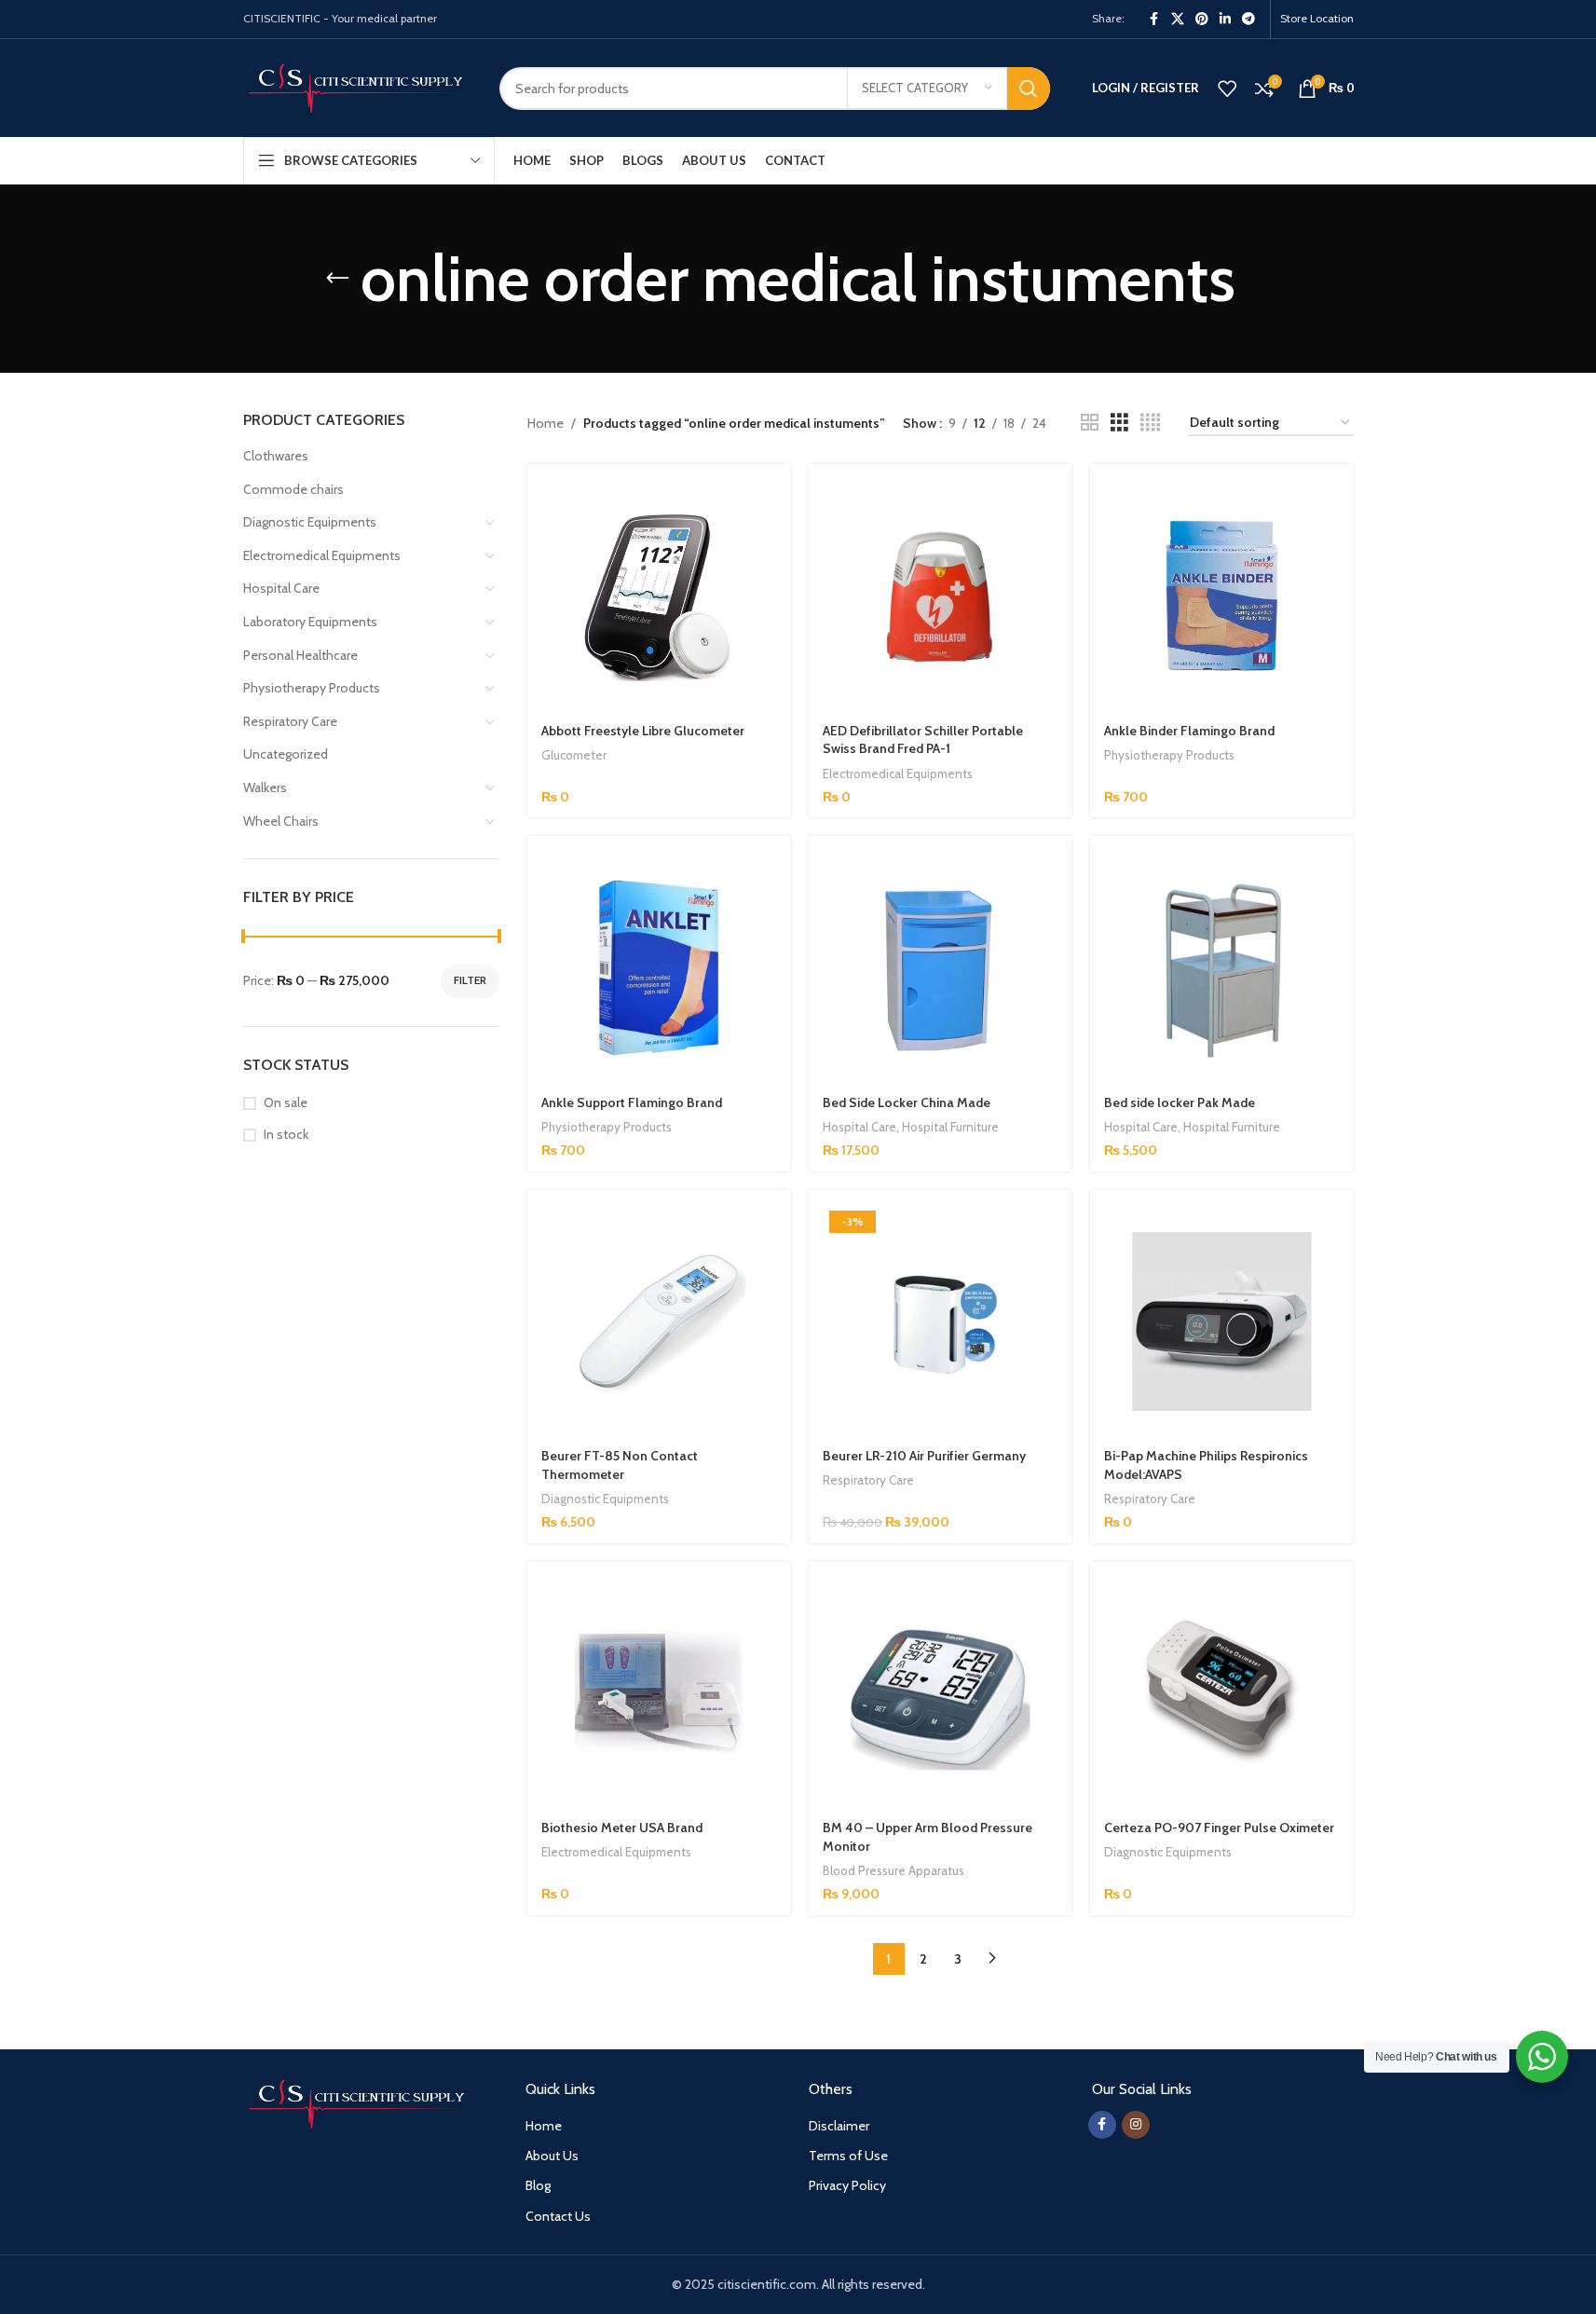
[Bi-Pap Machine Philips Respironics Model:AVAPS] (1221, 1321)
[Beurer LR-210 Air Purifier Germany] (940, 1321)
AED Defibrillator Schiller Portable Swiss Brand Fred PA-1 (923, 740)
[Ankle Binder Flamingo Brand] (1221, 596)
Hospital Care (281, 588)
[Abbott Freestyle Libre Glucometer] (659, 596)
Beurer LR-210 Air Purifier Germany (924, 1456)
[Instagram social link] (1136, 2125)
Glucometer (574, 755)
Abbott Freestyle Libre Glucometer (643, 731)
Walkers (265, 787)
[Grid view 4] (1150, 423)
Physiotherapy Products (312, 688)
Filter (470, 980)
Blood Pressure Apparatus (893, 1870)
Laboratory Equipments (310, 622)
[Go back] (337, 279)
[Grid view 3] (1119, 423)
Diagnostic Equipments (310, 522)
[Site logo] (357, 87)
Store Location (1317, 18)
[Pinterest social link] (1202, 19)
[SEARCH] (1029, 89)
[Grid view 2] (1090, 423)
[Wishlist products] (1227, 89)
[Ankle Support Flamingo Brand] (659, 967)
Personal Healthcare (300, 655)
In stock (286, 1134)
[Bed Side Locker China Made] (940, 967)
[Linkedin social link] (1225, 19)
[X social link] (1178, 19)
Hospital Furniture (950, 1127)
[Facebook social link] (1154, 19)
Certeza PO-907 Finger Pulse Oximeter (1219, 1828)
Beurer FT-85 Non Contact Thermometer (620, 1465)
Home (546, 423)
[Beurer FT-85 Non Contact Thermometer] (659, 1321)
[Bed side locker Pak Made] (1221, 967)
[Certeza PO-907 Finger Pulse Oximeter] (1221, 1693)
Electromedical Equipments (322, 555)
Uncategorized (286, 754)
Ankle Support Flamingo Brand (632, 1102)
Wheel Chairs (281, 821)
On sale (286, 1102)
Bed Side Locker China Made (907, 1102)
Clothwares (276, 456)
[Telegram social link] (1248, 19)
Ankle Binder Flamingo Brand (1189, 731)
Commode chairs (293, 489)
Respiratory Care (290, 721)
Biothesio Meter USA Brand (622, 1828)
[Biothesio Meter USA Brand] (659, 1693)
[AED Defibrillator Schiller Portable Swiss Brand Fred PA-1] (940, 596)
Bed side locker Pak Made (1180, 1102)
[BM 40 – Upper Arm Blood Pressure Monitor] (940, 1693)
